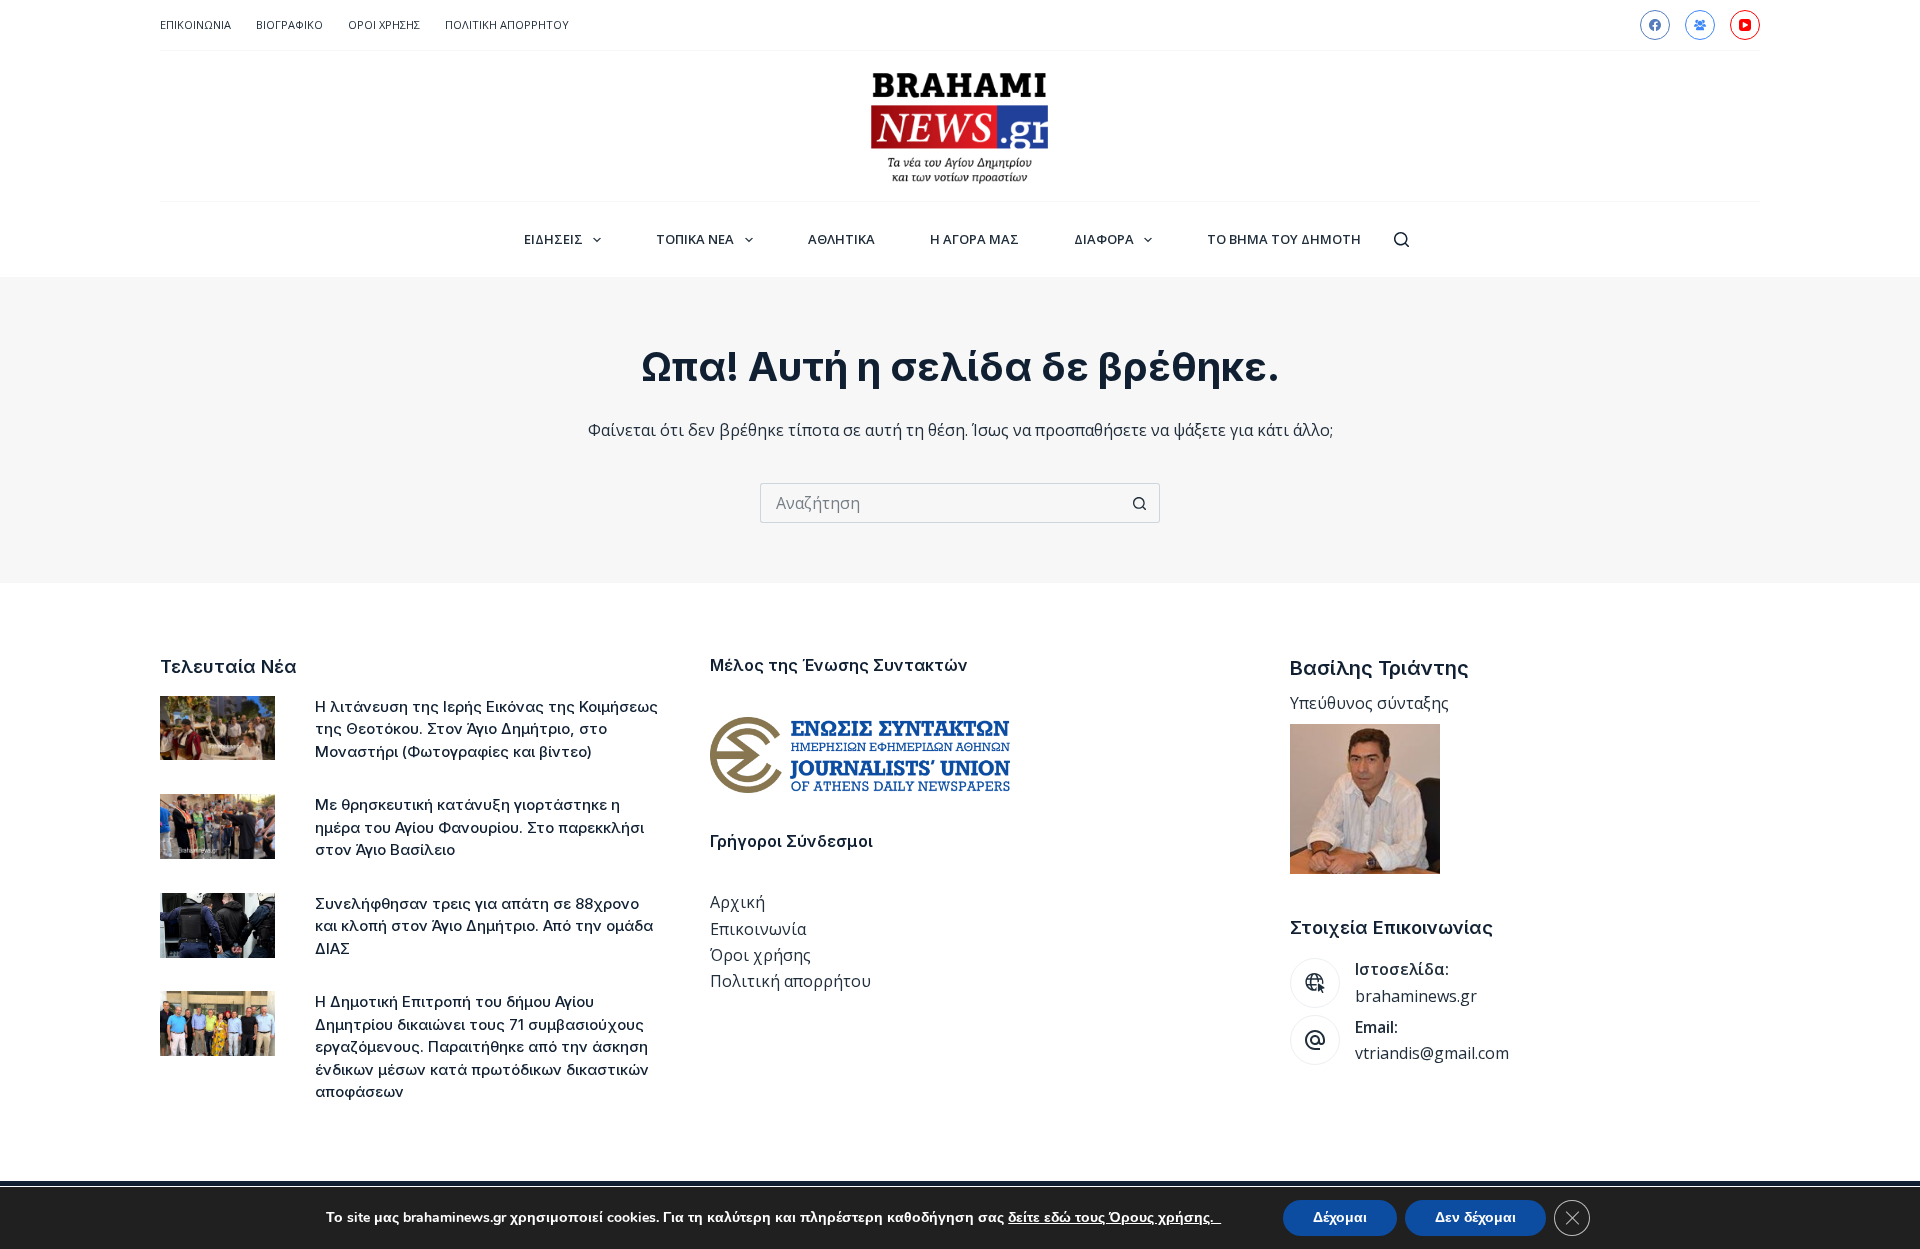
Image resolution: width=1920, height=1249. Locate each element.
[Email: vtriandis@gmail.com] (1315, 1040)
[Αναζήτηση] (1401, 239)
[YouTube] (1745, 25)
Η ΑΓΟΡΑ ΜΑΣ (974, 239)
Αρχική (737, 902)
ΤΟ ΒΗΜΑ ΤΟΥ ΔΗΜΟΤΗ (1284, 239)
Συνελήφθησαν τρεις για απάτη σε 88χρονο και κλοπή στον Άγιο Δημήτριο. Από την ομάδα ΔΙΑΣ (484, 926)
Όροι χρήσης (760, 955)
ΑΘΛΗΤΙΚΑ (841, 239)
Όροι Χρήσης (384, 24)
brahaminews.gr (1416, 996)
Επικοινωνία (195, 24)
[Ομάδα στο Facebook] (1700, 25)
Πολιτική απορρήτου (507, 24)
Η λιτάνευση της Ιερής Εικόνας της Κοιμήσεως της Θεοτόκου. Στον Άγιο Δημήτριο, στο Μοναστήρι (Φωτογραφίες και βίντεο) (486, 729)
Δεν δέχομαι (1475, 1217)
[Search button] (1140, 503)
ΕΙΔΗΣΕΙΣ (553, 239)
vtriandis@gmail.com (1432, 1053)
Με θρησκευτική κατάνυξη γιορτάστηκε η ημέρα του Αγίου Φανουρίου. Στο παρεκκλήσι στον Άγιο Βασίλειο (479, 827)
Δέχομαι (1340, 1217)
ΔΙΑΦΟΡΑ (1104, 239)
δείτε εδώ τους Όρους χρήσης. (1114, 1217)
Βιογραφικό (289, 24)
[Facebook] (1655, 25)
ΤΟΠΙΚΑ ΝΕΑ (695, 239)
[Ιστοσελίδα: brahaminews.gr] (1315, 983)
